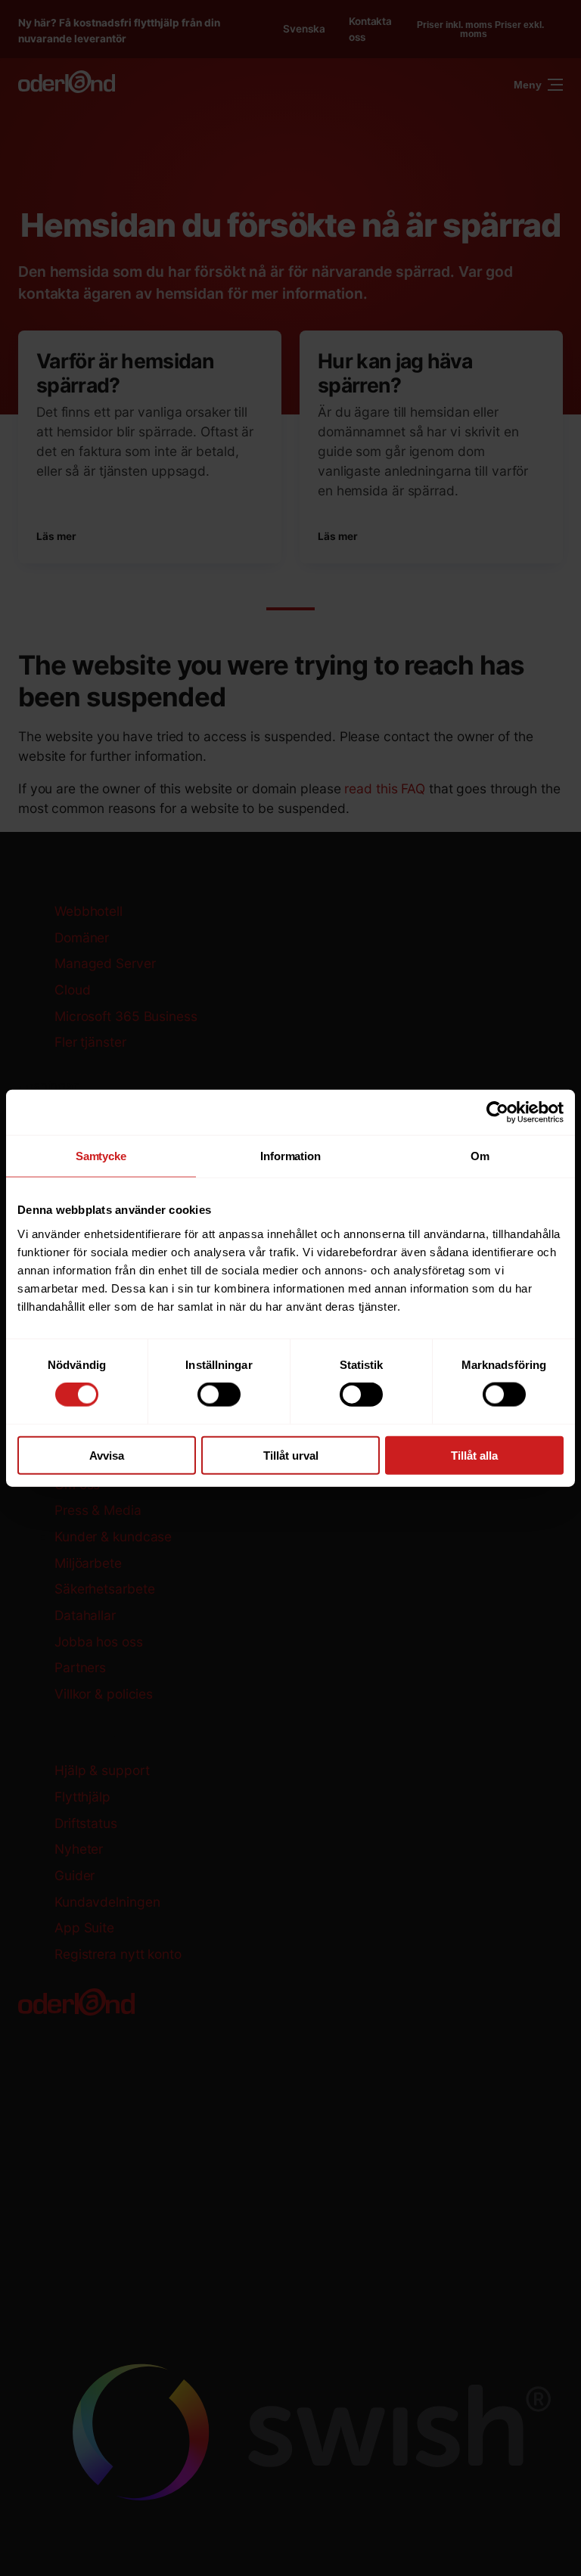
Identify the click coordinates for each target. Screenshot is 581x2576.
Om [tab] (480, 1156)
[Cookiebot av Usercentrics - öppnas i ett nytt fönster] (497, 1113)
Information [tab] (290, 1156)
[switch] (219, 1395)
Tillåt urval (291, 1455)
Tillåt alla (474, 1455)
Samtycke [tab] (101, 1156)
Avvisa (107, 1455)
